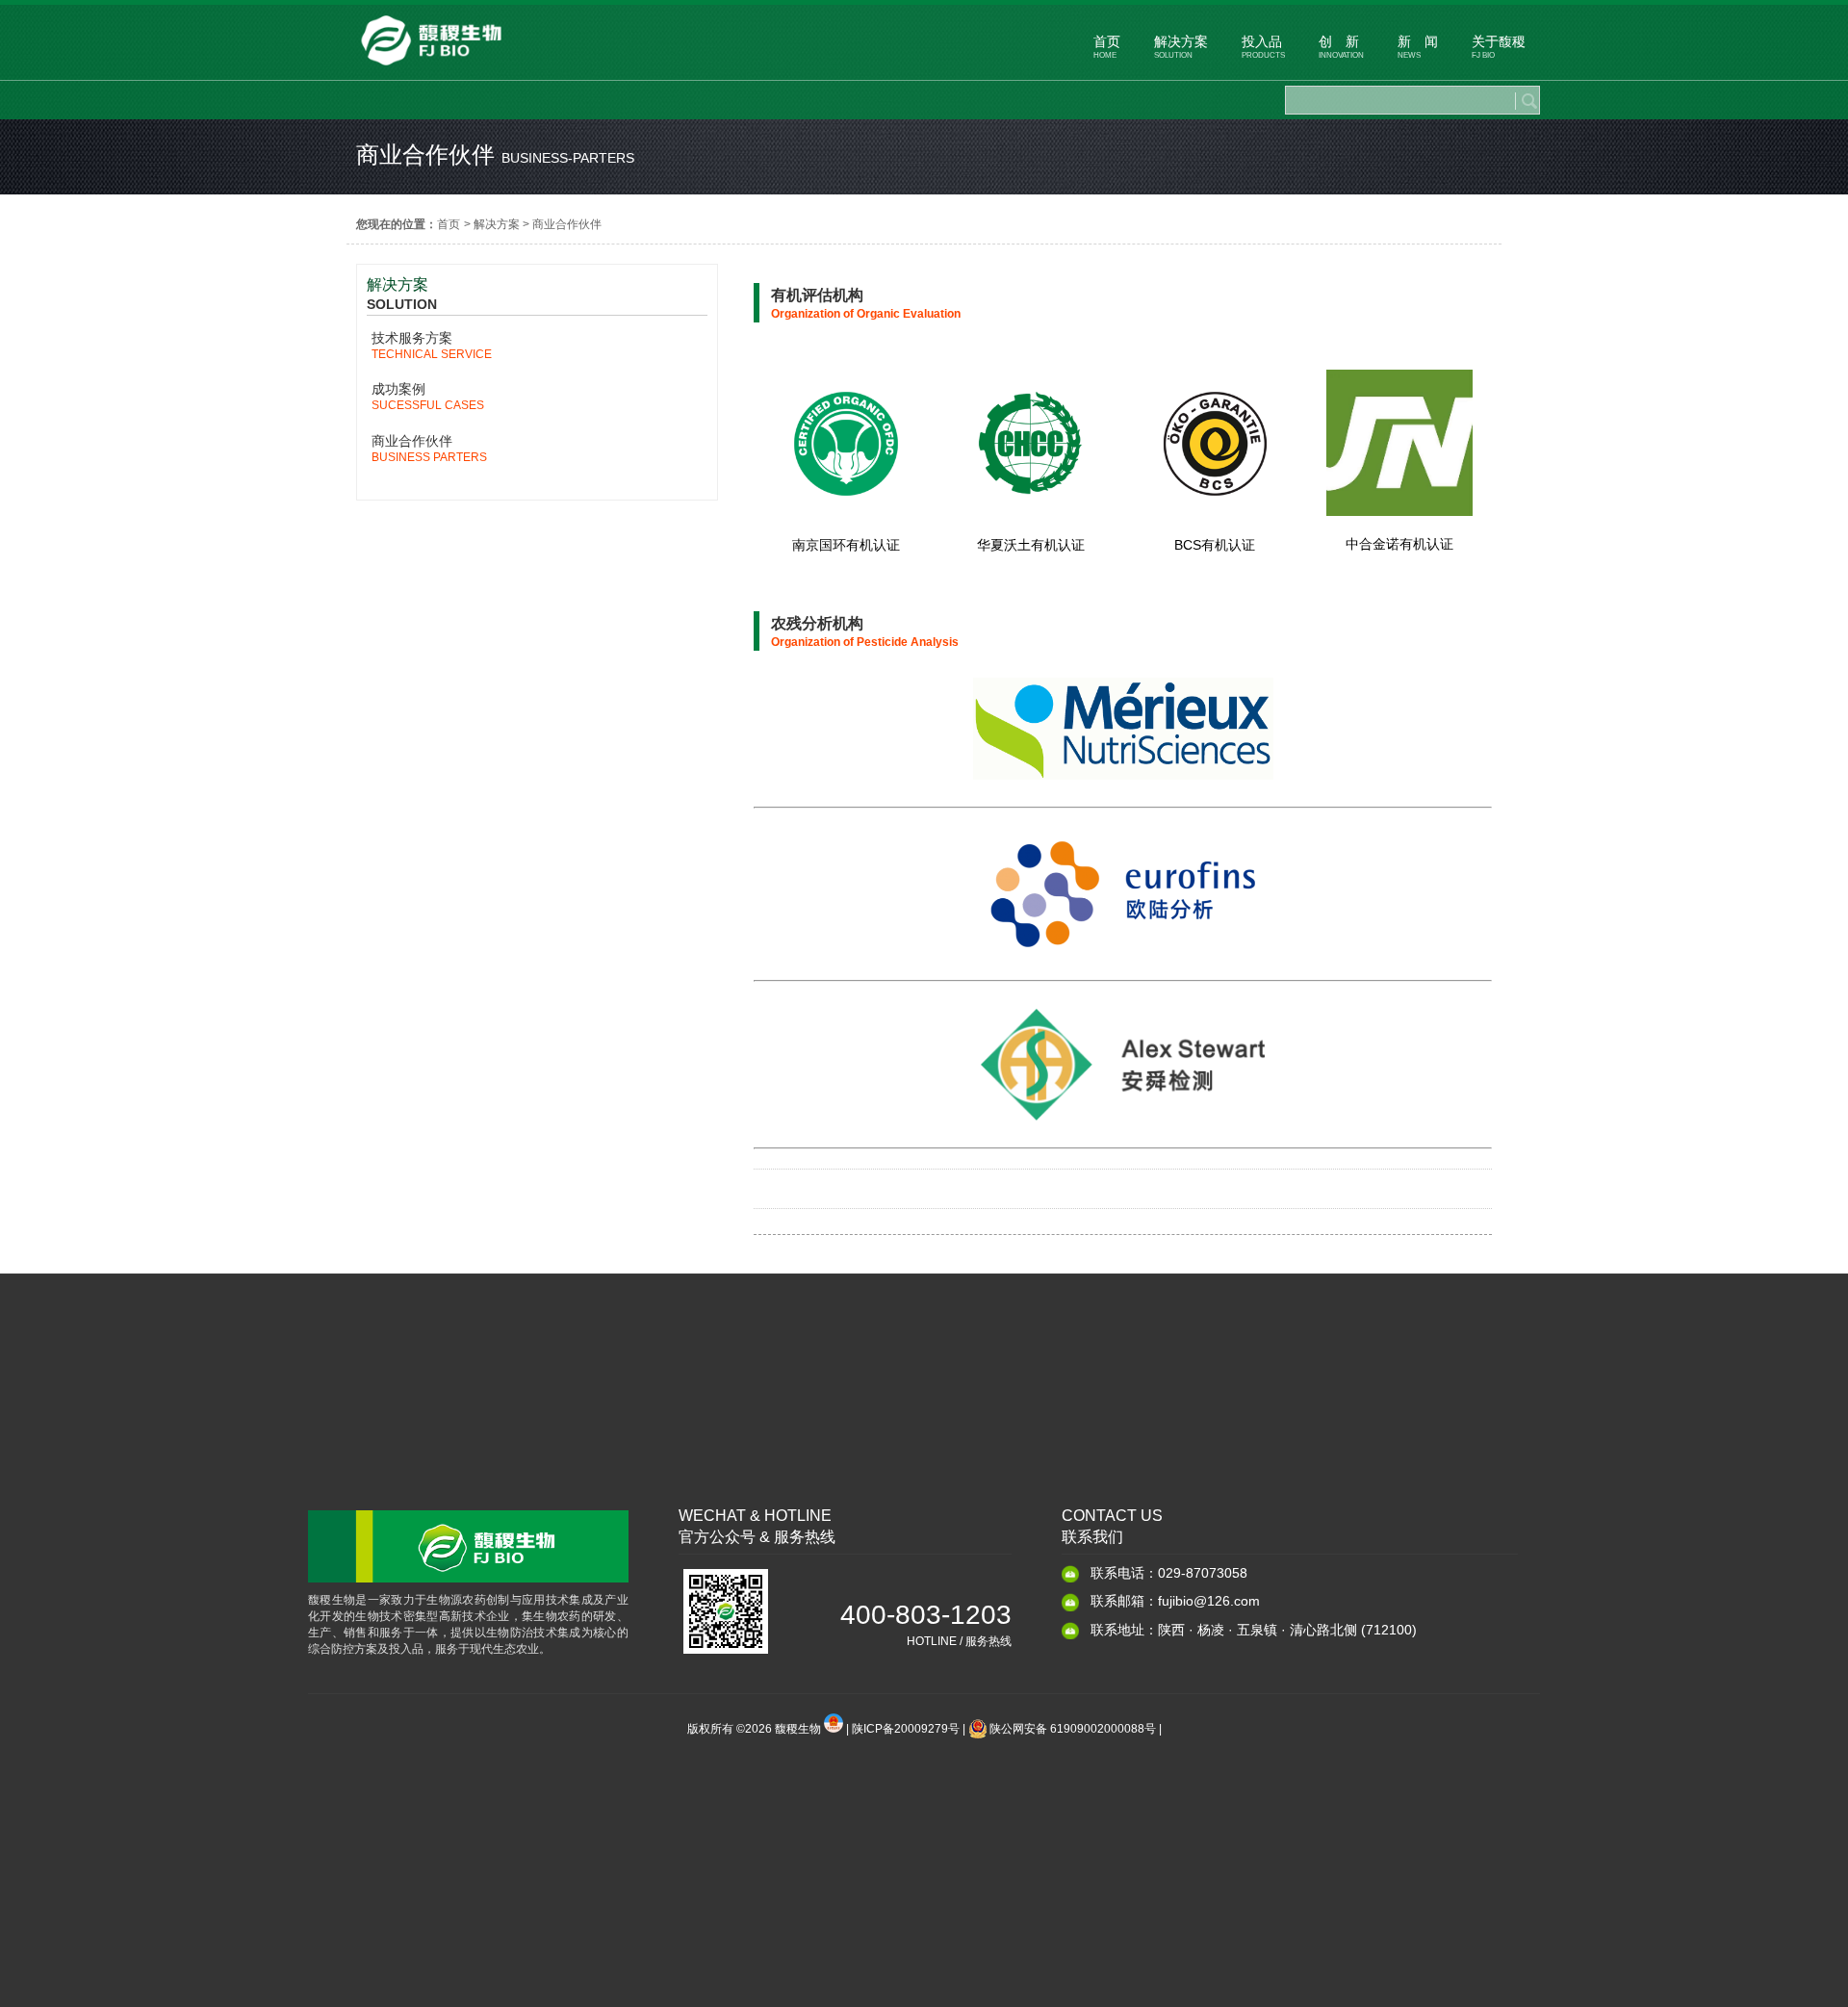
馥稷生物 (799, 1729)
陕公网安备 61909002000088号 (1073, 1729)
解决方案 (497, 224)
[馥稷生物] (431, 70)
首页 (449, 224)
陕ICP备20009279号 (906, 1729)
